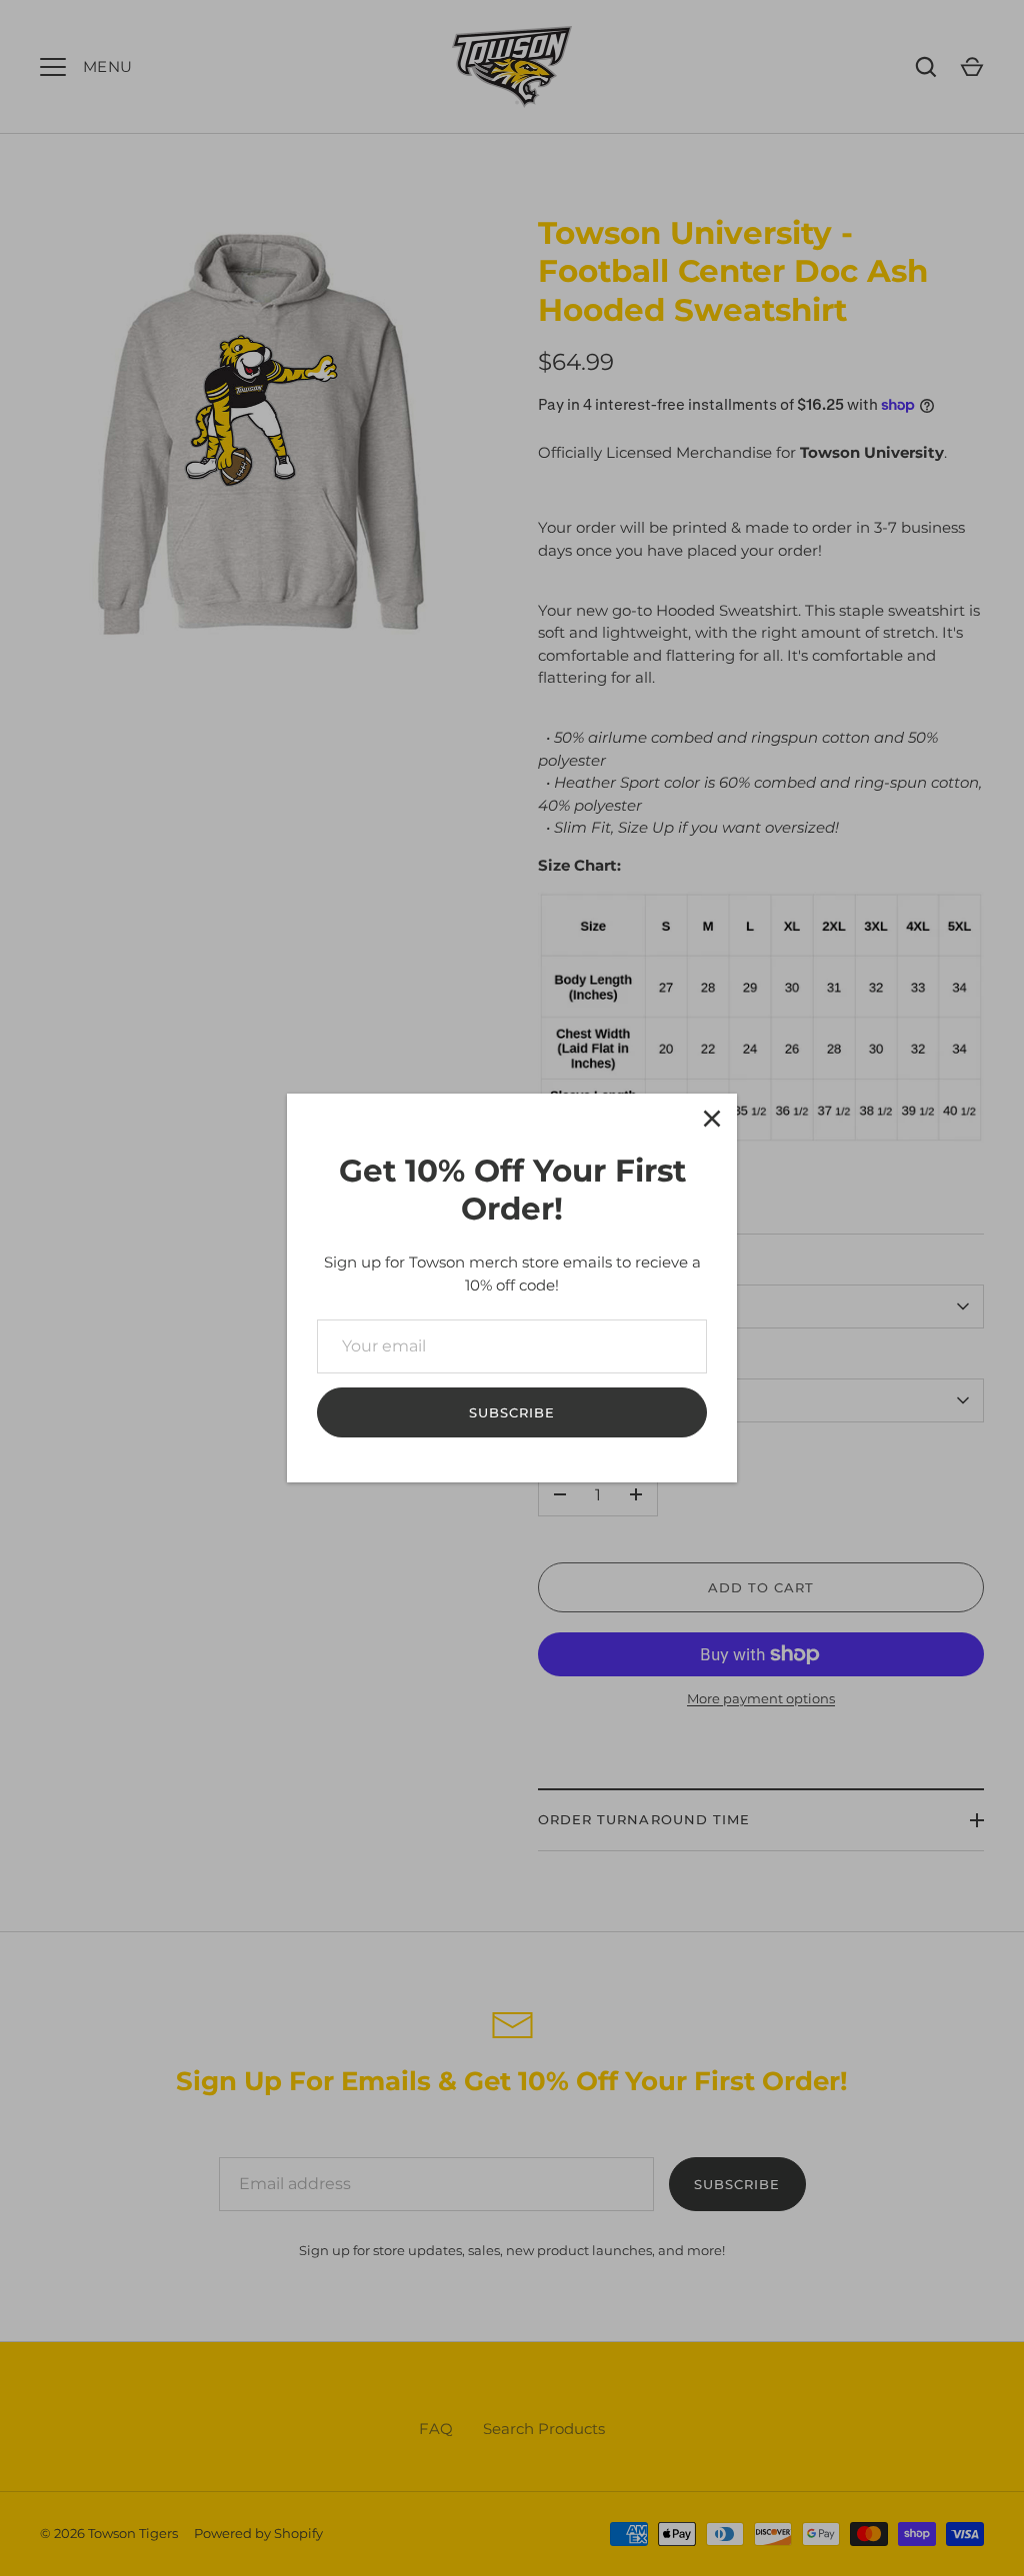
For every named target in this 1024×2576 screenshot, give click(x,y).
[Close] (712, 1119)
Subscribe (512, 1412)
